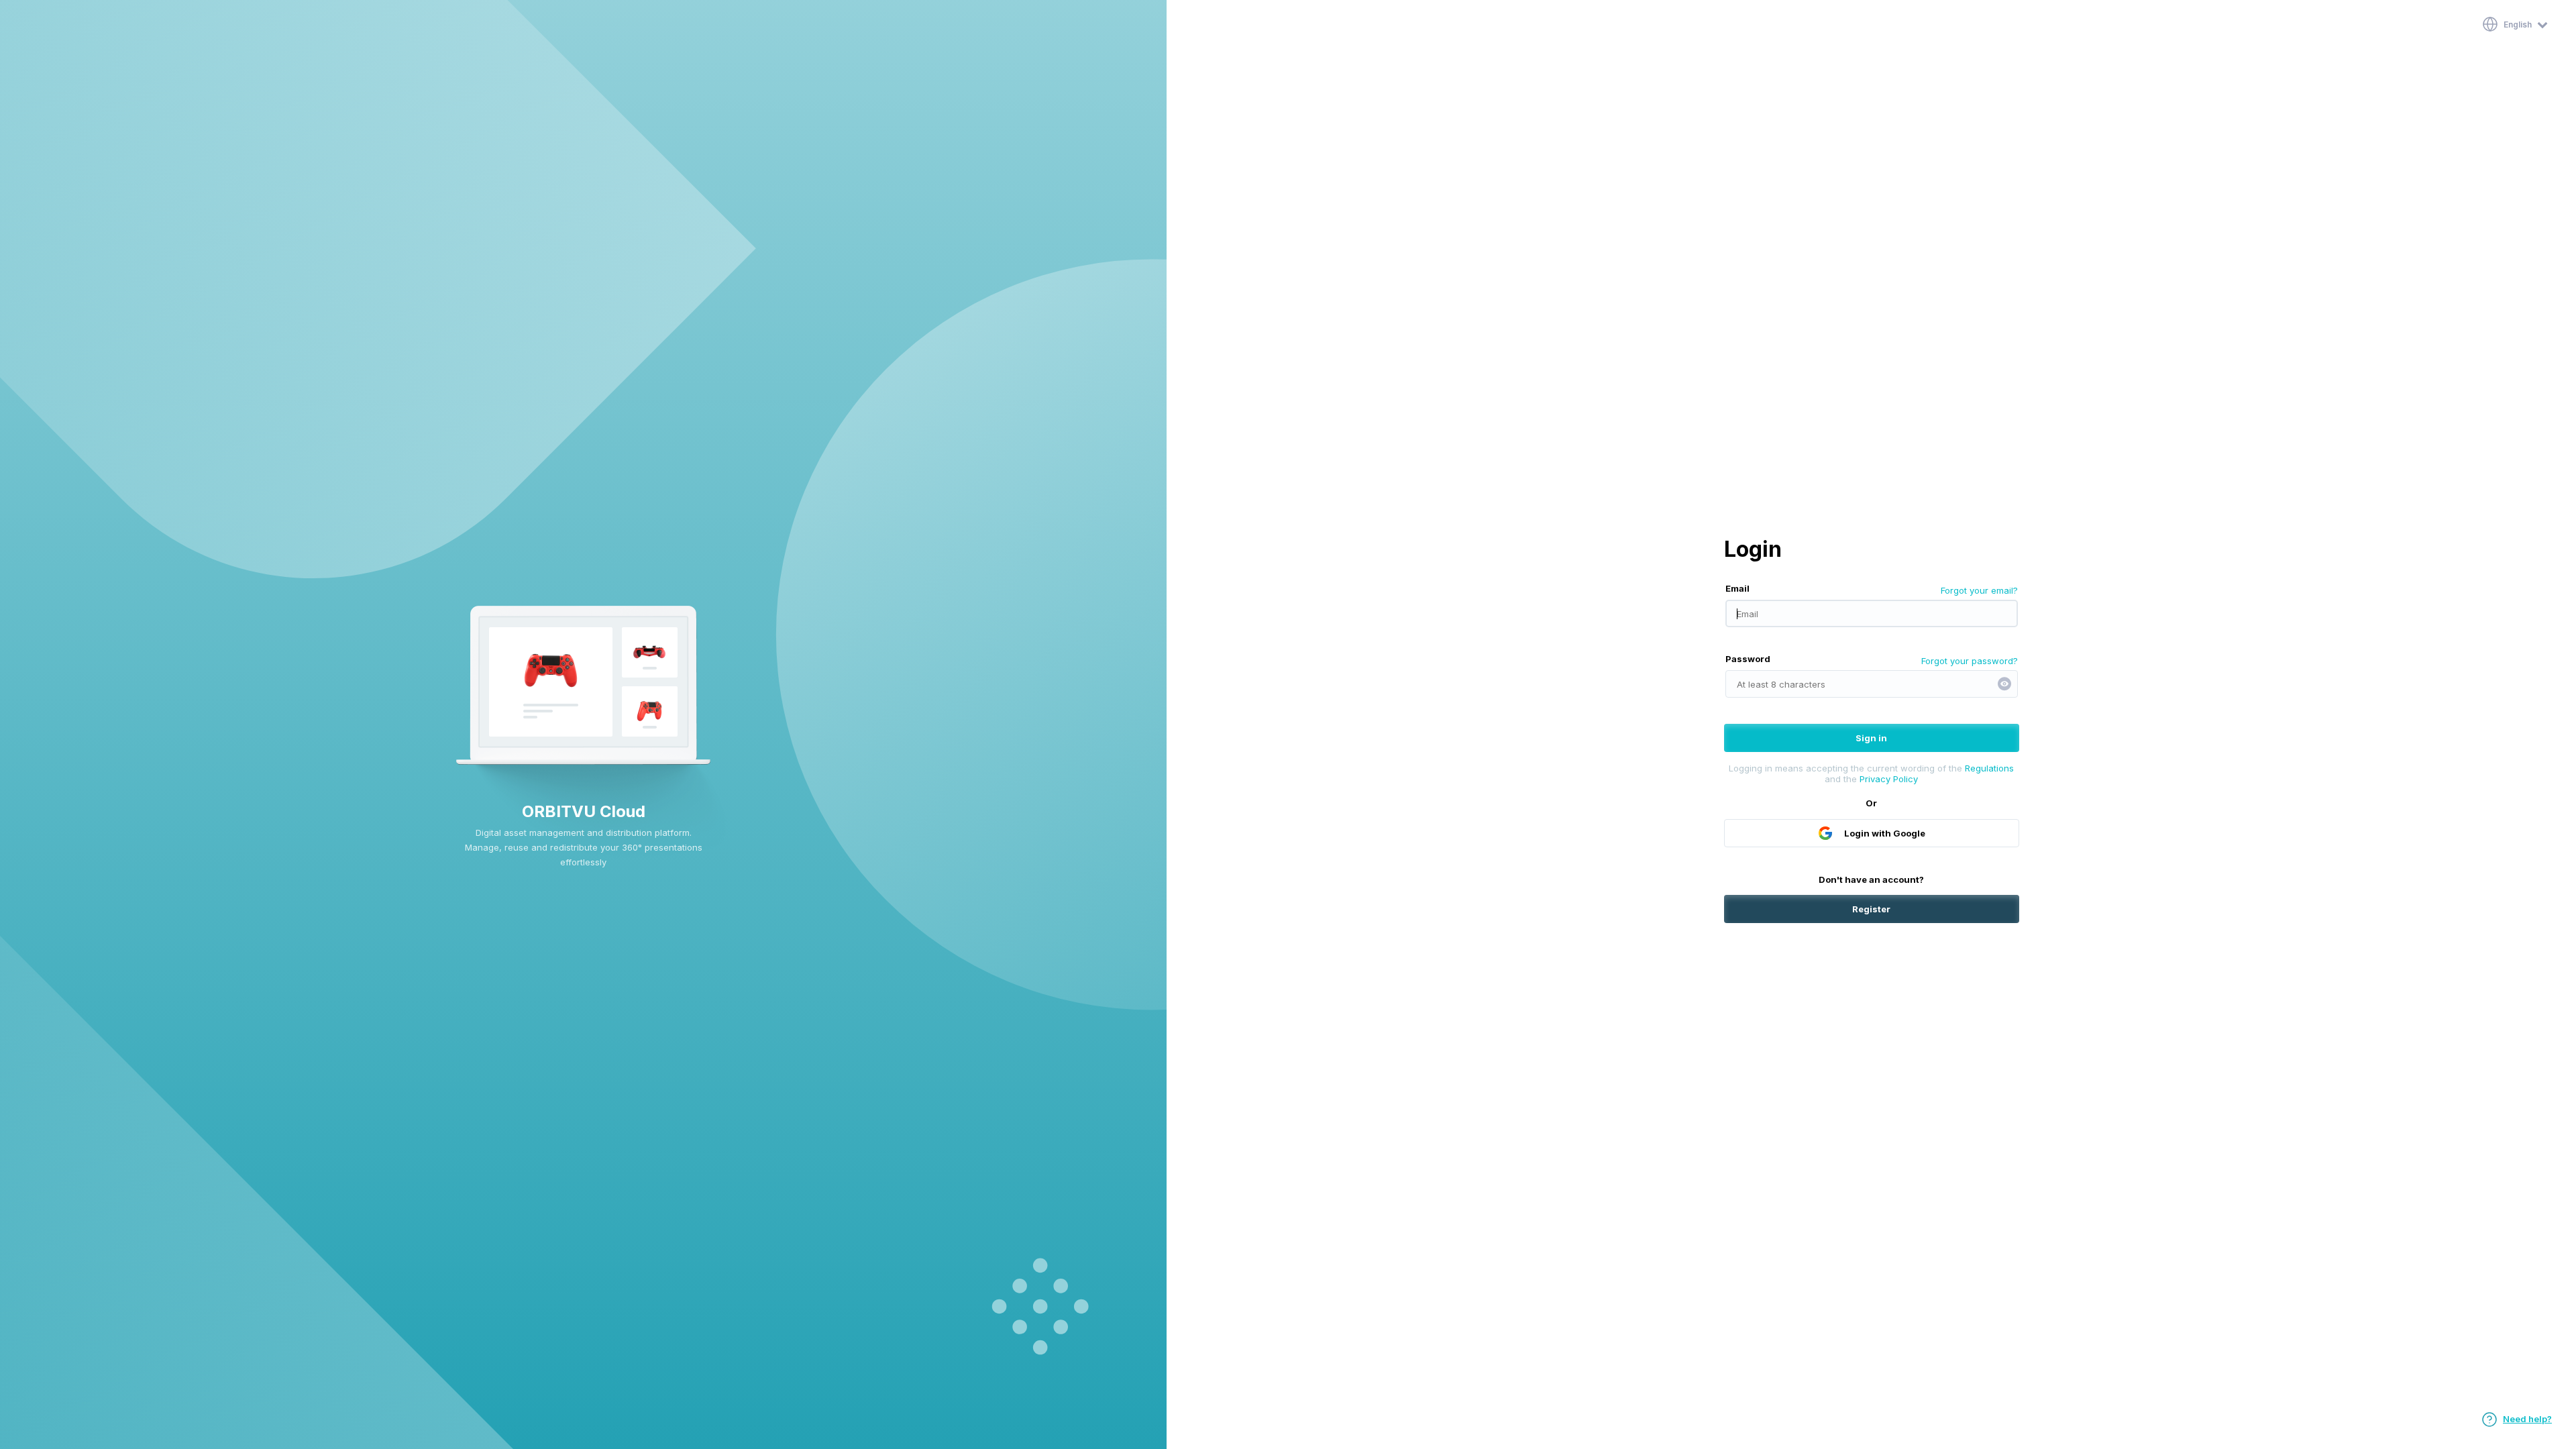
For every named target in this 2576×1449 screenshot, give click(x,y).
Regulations (1989, 768)
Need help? (2527, 1419)
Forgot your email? (1979, 590)
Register (1871, 909)
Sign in (1871, 738)
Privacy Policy (1889, 779)
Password (1748, 659)
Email (1737, 588)
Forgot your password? (1970, 661)
